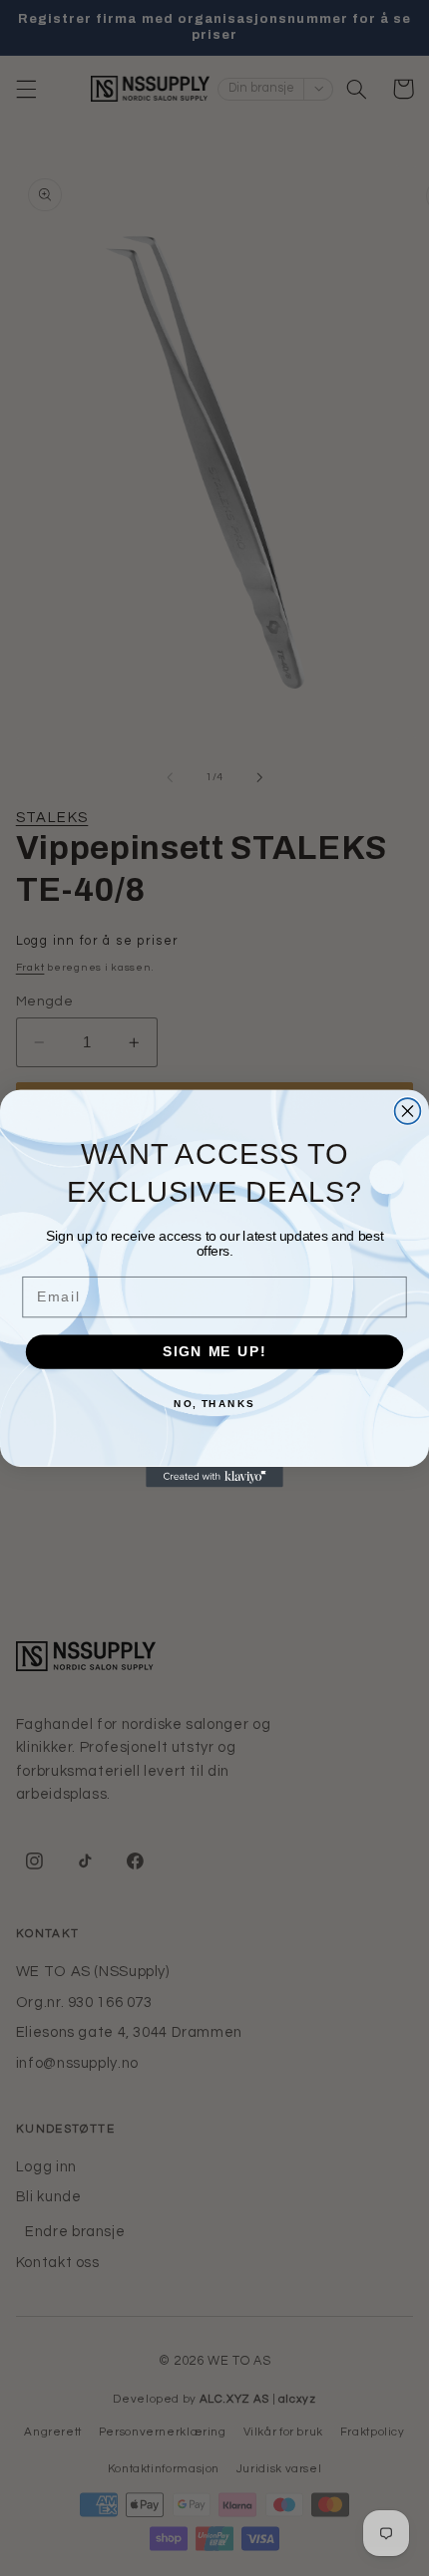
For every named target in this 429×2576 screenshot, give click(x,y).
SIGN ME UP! (214, 1351)
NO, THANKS (214, 1402)
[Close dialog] (408, 1111)
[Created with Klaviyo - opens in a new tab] (214, 1476)
